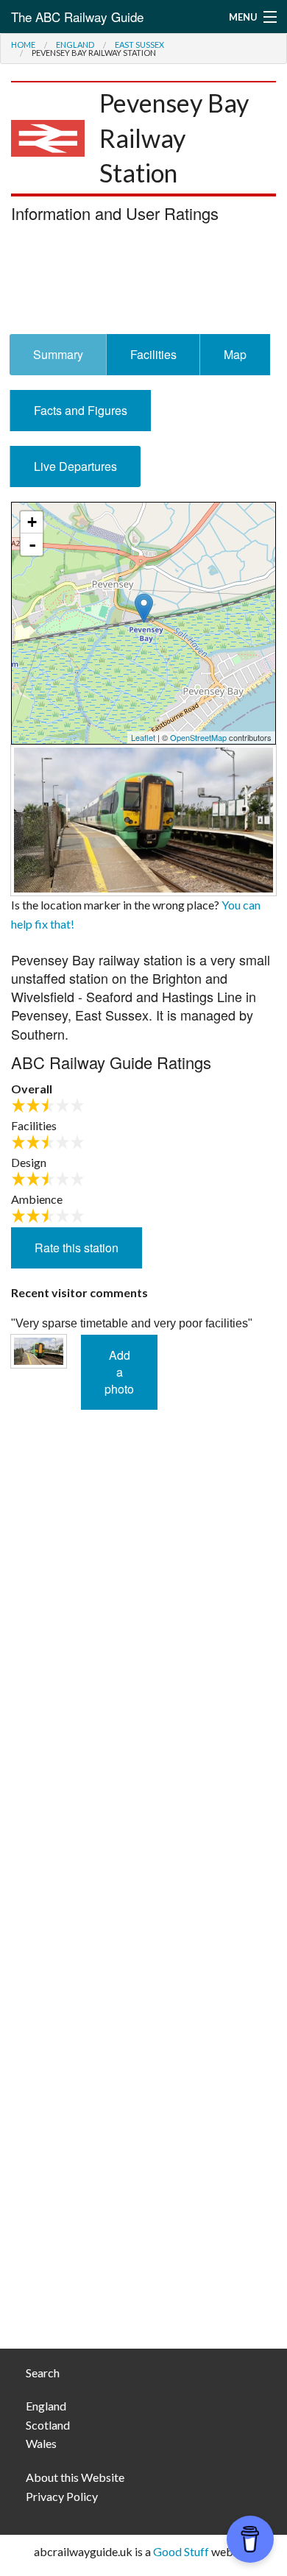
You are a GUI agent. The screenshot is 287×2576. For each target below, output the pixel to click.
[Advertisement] (143, 283)
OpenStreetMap (198, 737)
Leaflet (143, 737)
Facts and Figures (81, 410)
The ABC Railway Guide (77, 17)
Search (43, 2373)
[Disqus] (143, 1744)
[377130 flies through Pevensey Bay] (143, 819)
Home (23, 45)
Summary (58, 354)
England (75, 45)
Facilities (153, 354)
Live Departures (75, 466)
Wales (41, 2443)
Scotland (48, 2425)
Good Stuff (181, 2551)
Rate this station (77, 1248)
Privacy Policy (62, 2496)
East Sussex (139, 45)
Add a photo (119, 1372)
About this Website (75, 2477)
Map (235, 354)
